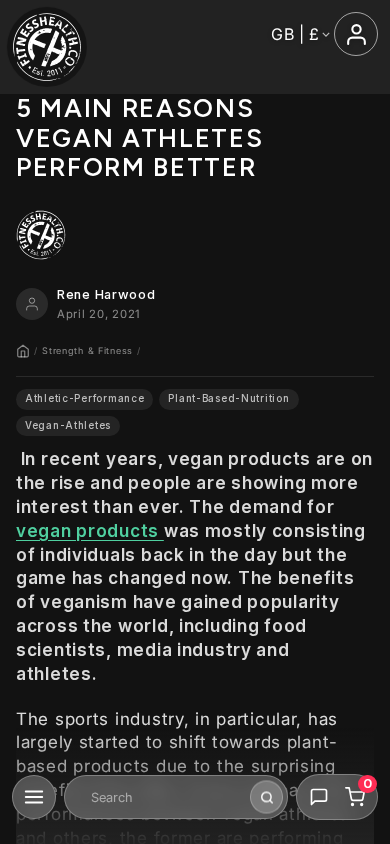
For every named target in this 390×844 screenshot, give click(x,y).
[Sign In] (356, 34)
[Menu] (34, 797)
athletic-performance (84, 398)
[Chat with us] (319, 797)
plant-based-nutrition (228, 398)
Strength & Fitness (87, 350)
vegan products (90, 531)
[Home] (23, 351)
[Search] (266, 797)
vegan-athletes (68, 425)
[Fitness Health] (47, 47)
